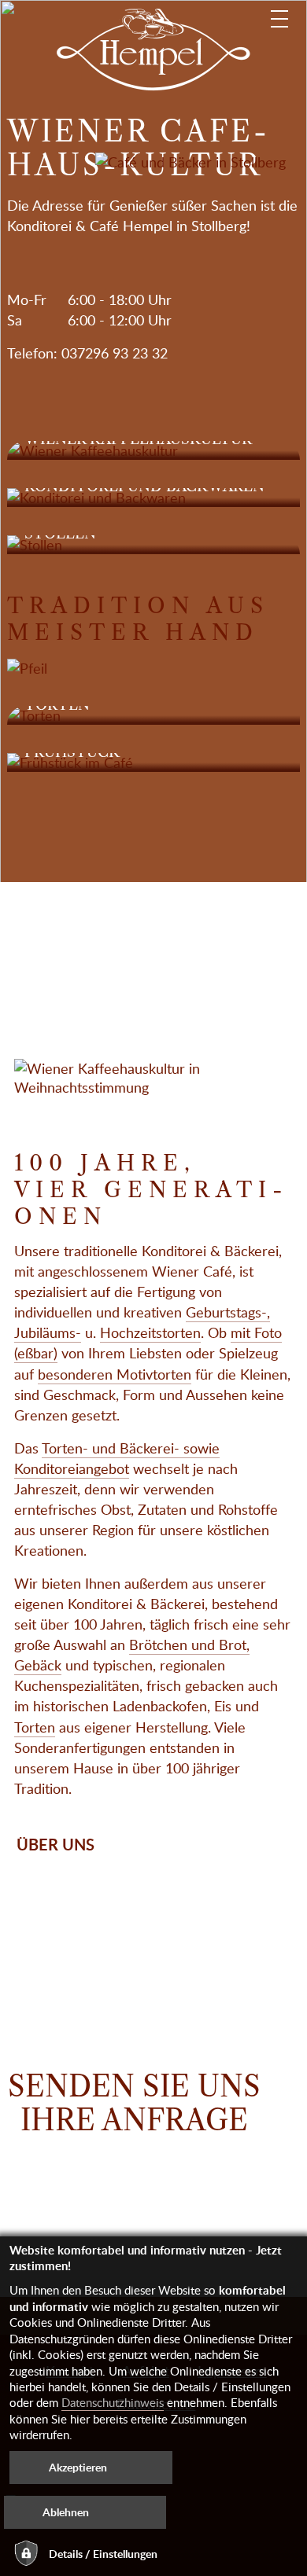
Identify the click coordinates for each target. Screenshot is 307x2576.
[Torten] (153, 715)
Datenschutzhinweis (113, 2402)
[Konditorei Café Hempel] (153, 50)
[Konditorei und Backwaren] (153, 498)
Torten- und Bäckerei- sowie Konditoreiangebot (117, 1458)
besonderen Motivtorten (115, 1374)
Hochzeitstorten (150, 1332)
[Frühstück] (153, 763)
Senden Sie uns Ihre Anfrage (134, 2104)
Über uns (55, 1844)
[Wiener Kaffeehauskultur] (153, 450)
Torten (35, 1727)
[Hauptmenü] (280, 19)
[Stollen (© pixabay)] (153, 545)
